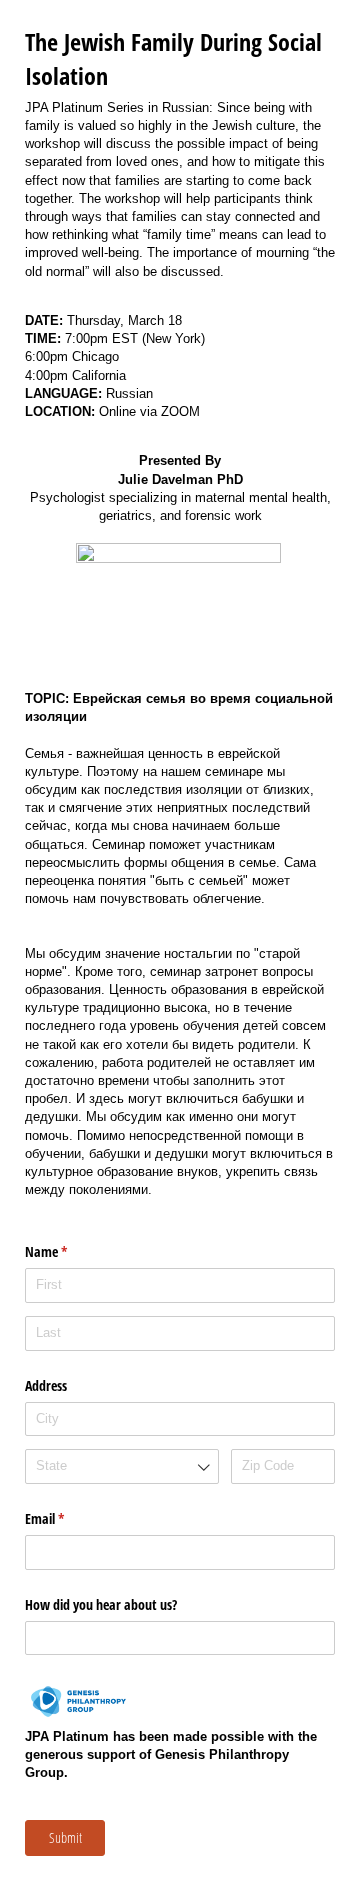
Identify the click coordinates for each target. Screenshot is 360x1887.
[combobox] (122, 1466)
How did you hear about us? (101, 1604)
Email (68, 1518)
